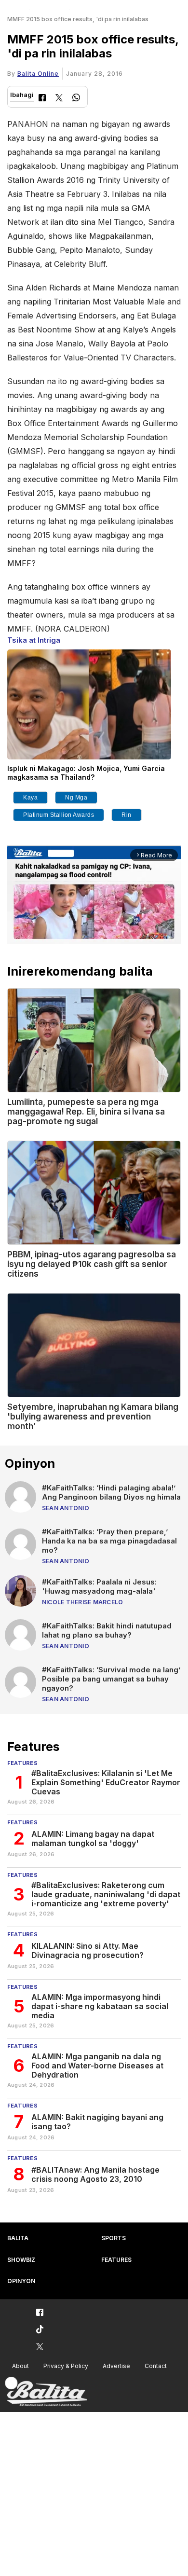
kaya (30, 798)
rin (127, 815)
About (20, 2366)
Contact (156, 2366)
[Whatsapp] (76, 99)
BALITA (18, 2238)
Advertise (116, 2366)
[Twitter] (59, 99)
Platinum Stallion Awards (59, 815)
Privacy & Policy (66, 2366)
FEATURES (116, 2260)
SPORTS (114, 2238)
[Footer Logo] (46, 2392)
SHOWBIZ (21, 2260)
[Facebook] (42, 99)
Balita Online (38, 74)
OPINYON (21, 2281)
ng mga (76, 798)
